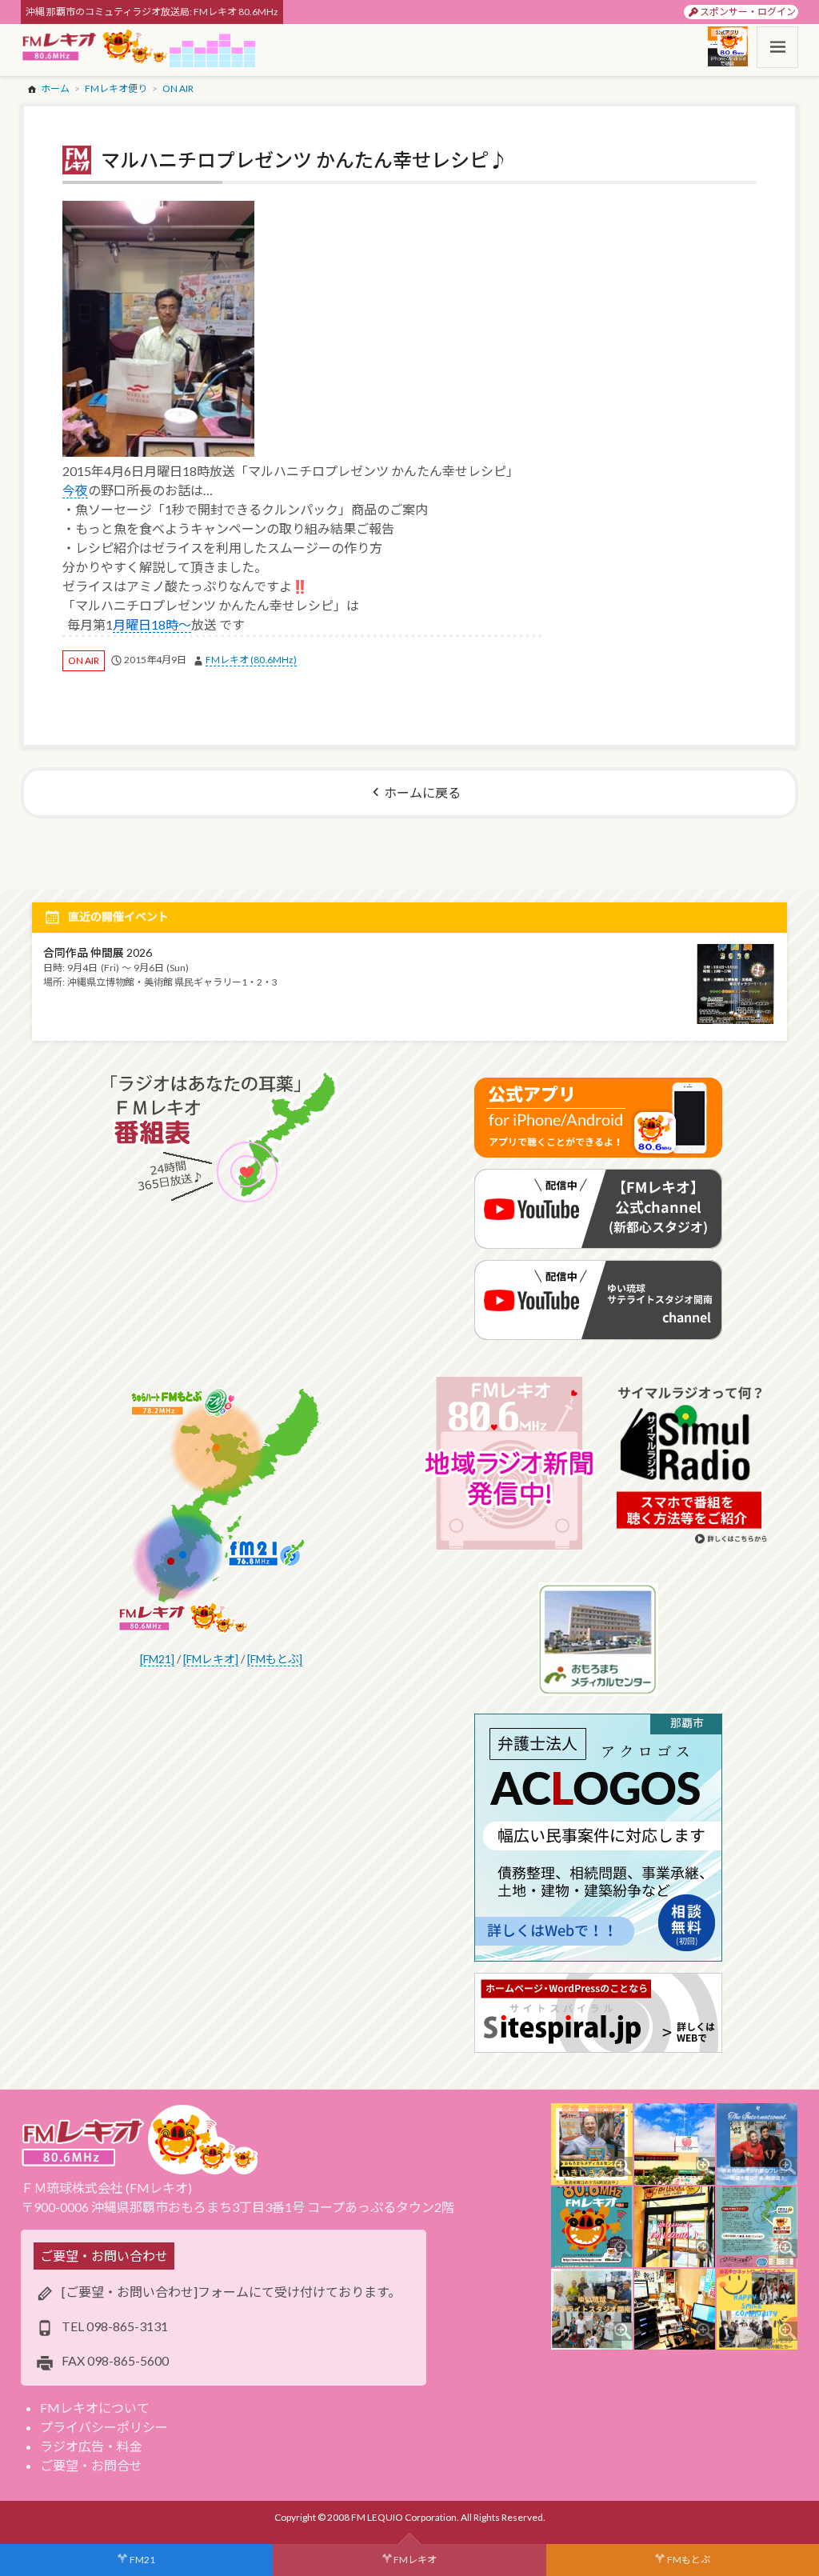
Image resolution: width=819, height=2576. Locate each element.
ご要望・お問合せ (91, 2465)
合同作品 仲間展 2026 (98, 952)
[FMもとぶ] (275, 1659)
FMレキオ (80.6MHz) (251, 660)
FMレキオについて (95, 2408)
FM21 (142, 2560)
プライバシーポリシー (104, 2427)
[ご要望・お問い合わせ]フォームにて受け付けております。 (231, 2292)
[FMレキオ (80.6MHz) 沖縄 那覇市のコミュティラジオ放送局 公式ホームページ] (95, 47)
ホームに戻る (422, 792)
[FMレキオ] (211, 1659)
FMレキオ (415, 2560)
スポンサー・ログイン (748, 12)
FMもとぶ (689, 2560)
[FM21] (157, 1659)
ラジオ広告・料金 (91, 2446)
